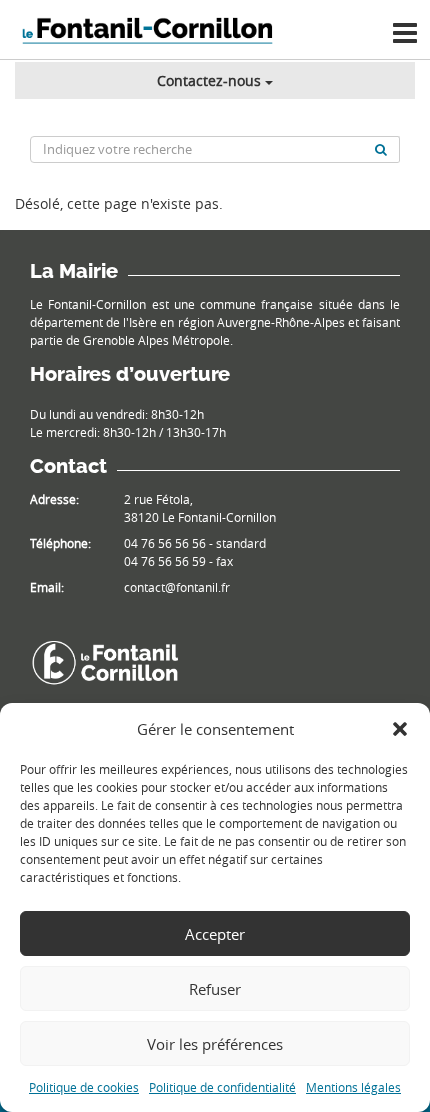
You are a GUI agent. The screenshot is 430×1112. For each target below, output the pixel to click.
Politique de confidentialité (222, 1087)
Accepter (215, 934)
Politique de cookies (84, 1087)
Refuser (215, 989)
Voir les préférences (215, 1044)
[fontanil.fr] (105, 662)
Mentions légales (353, 1087)
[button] (400, 729)
